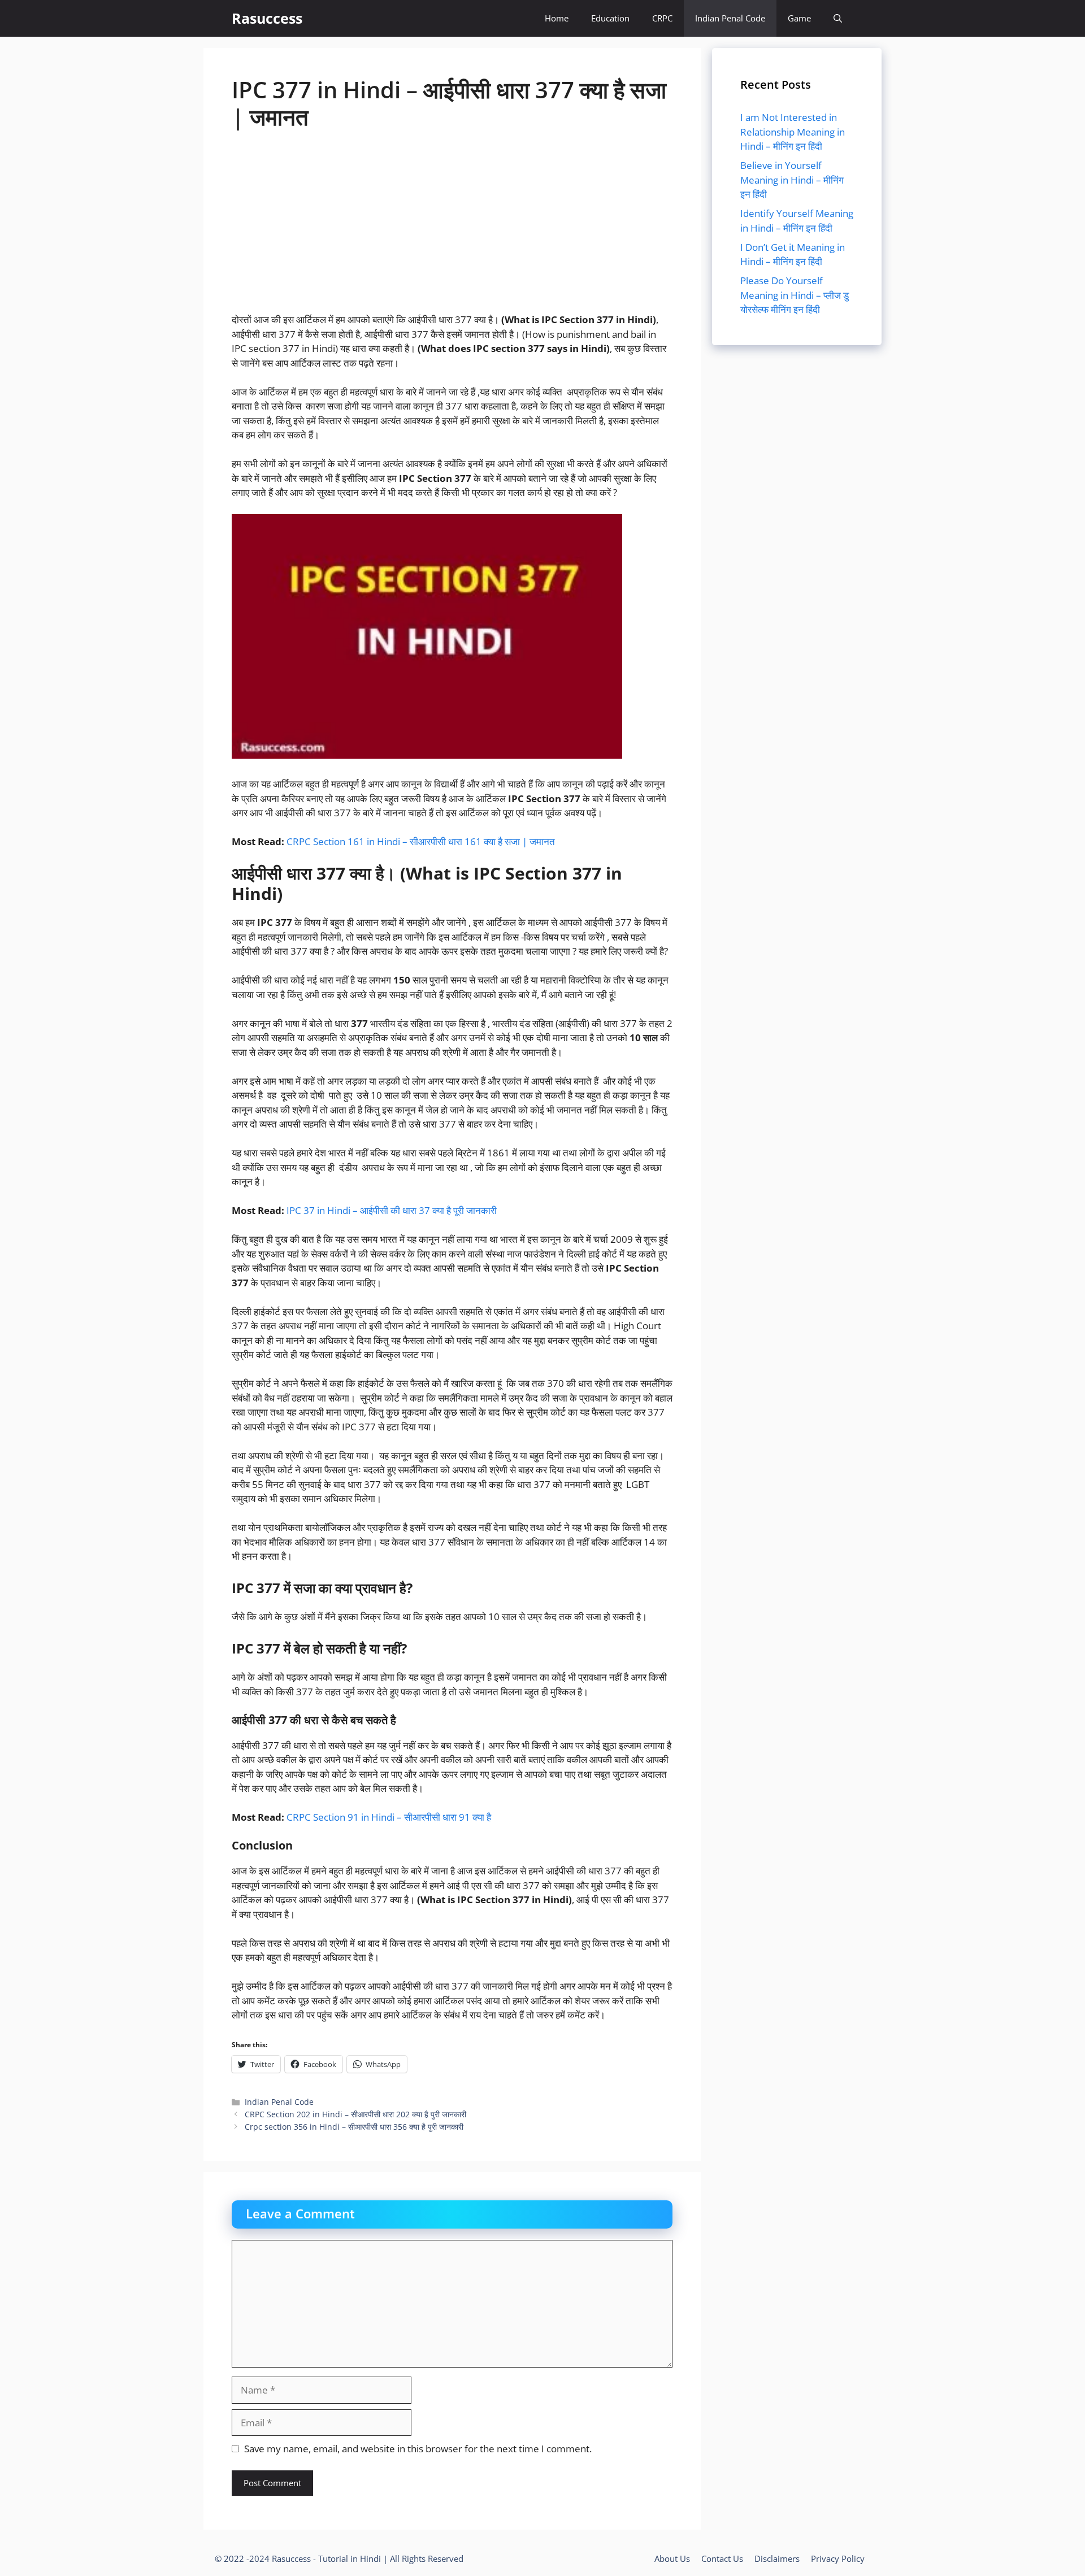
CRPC (662, 18)
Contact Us (722, 2558)
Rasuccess (267, 18)
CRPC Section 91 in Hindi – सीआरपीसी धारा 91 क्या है (390, 1817)
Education (610, 18)
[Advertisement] (452, 229)
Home (557, 18)
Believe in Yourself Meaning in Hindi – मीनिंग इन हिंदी (792, 180)
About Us (672, 2558)
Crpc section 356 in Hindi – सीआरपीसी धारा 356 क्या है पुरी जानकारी (354, 2127)
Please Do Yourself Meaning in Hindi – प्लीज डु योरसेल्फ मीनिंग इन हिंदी (795, 295)
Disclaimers (777, 2558)
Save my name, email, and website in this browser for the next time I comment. (418, 2449)
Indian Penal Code (730, 18)
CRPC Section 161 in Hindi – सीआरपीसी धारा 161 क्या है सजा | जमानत (421, 841)
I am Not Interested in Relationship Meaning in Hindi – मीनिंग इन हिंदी (793, 132)
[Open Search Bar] (838, 18)
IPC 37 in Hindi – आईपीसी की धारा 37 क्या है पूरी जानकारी (392, 1210)
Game (799, 18)
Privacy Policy (838, 2558)
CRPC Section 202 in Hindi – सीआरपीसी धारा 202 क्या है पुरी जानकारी (355, 2114)
